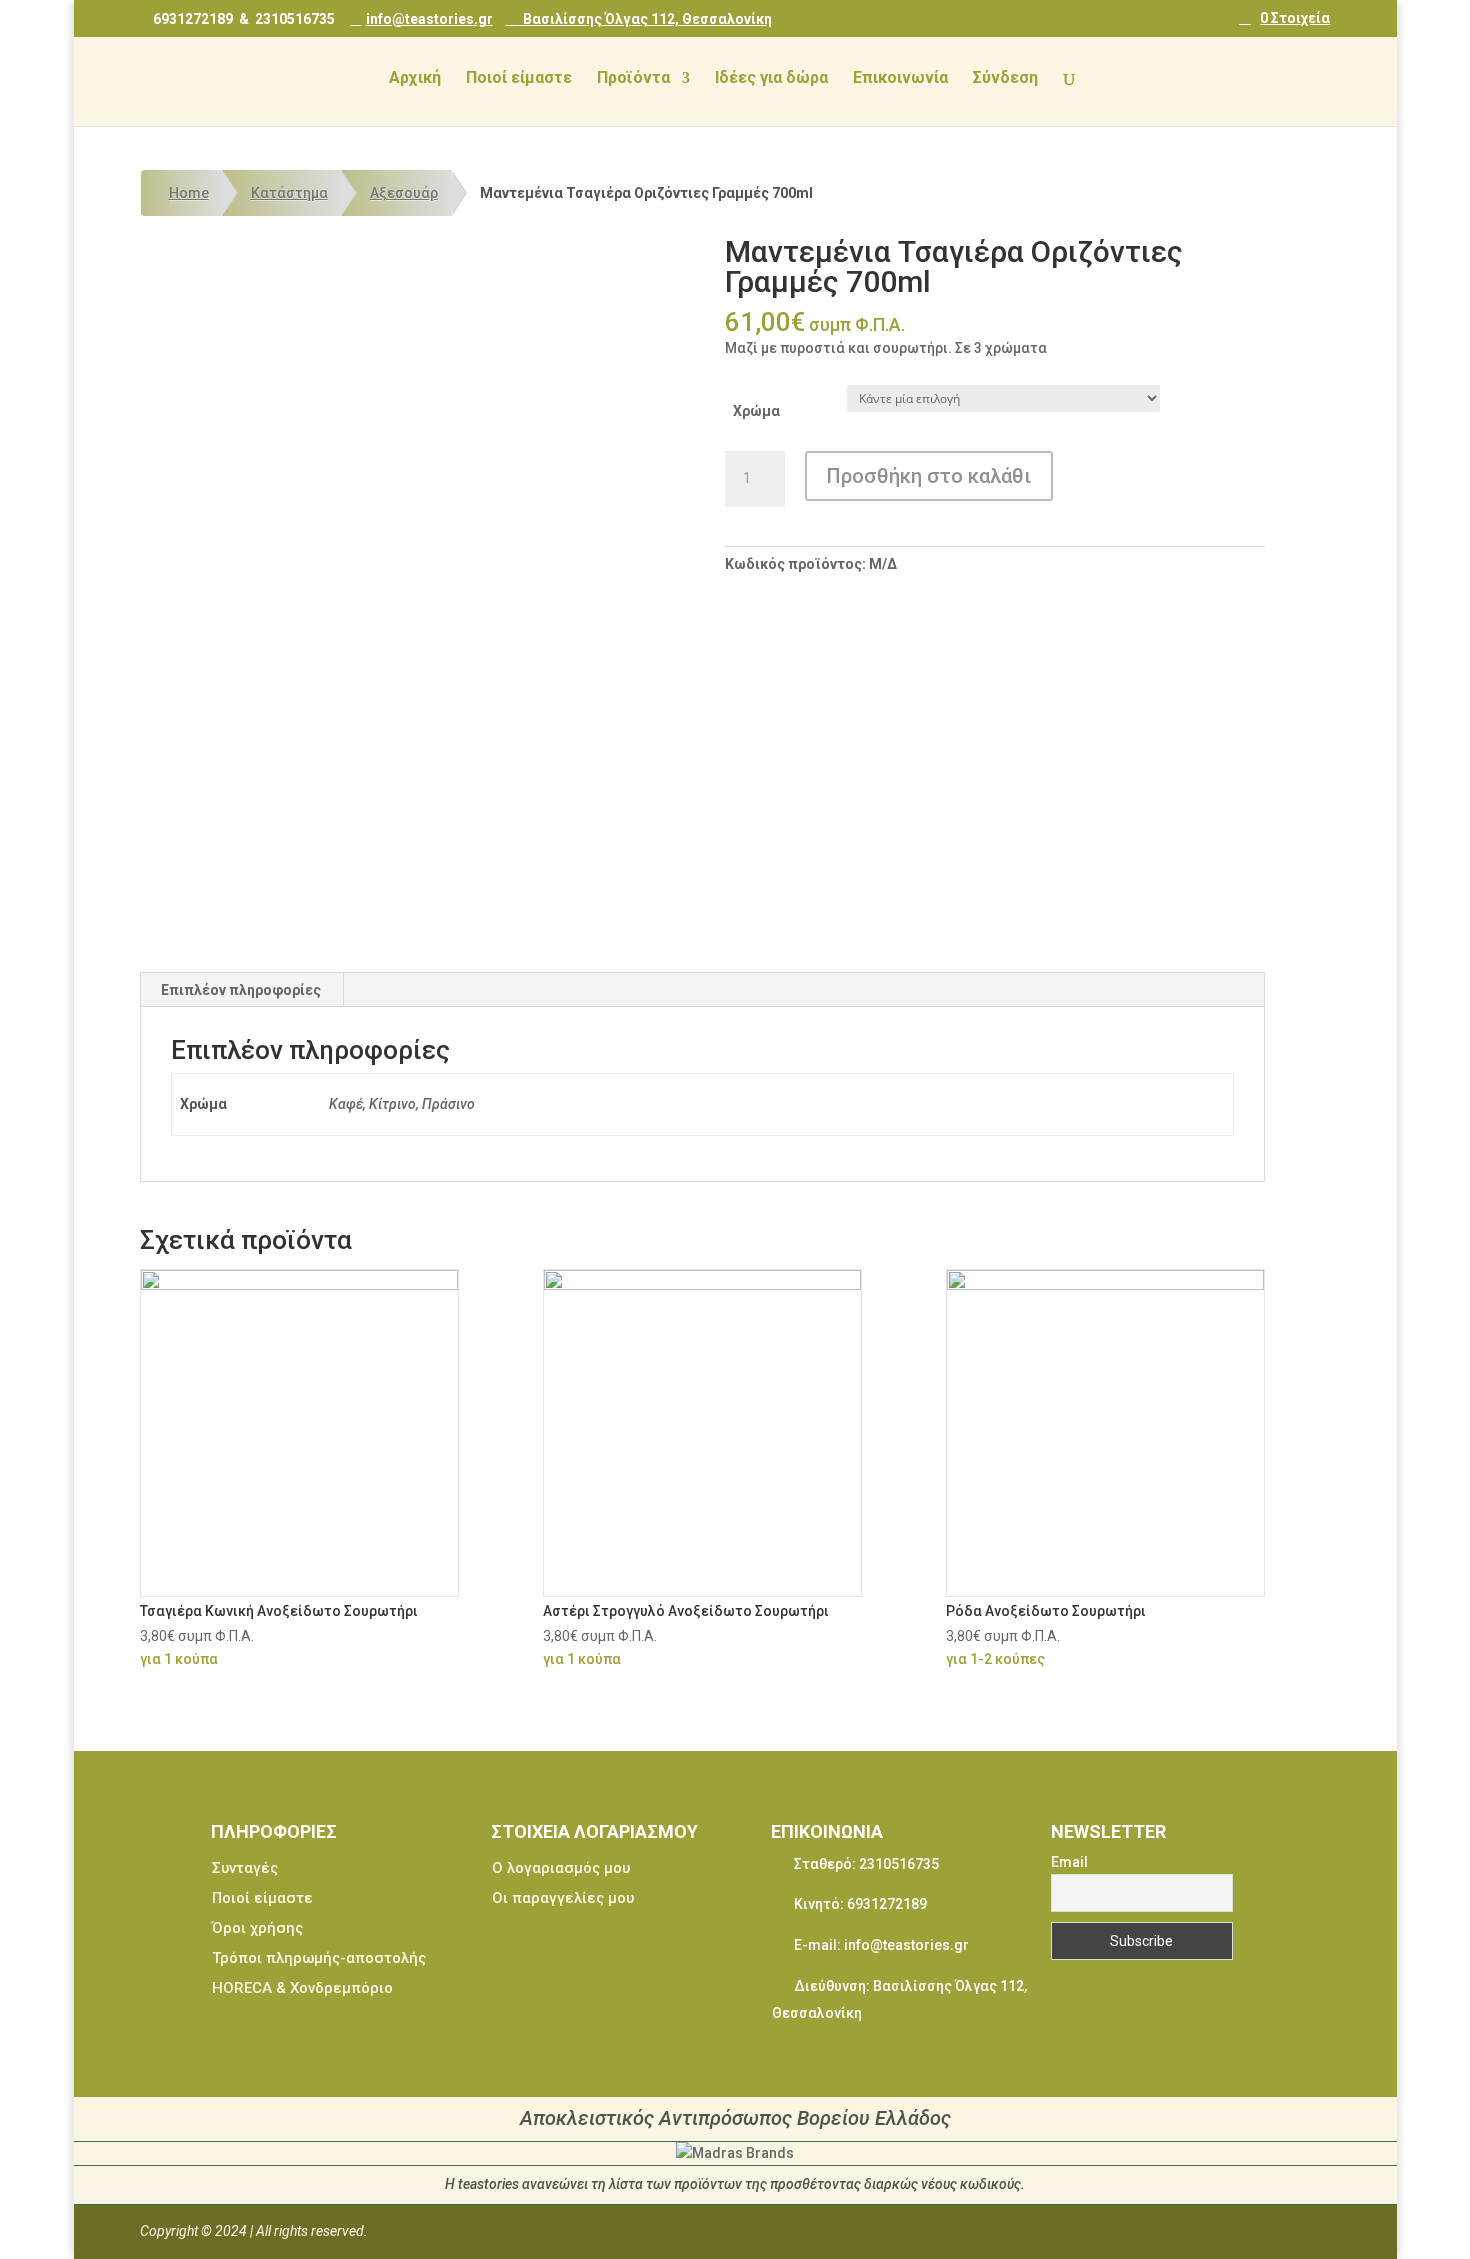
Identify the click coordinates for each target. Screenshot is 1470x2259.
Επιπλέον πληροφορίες (241, 990)
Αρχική (415, 79)
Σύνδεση (1005, 79)
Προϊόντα (633, 79)
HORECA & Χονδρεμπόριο (302, 1988)
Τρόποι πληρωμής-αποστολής (319, 1958)
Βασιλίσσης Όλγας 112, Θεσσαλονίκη (646, 18)
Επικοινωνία (900, 79)
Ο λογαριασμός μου (561, 1868)
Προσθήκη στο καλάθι (929, 476)
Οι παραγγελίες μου (563, 1898)
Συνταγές (245, 1868)
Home (189, 193)
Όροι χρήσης (257, 1928)
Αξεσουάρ (404, 193)
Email (1069, 1862)
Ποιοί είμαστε (519, 79)
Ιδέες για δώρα (771, 79)
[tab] (241, 990)
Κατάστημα (289, 193)
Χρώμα (756, 411)
